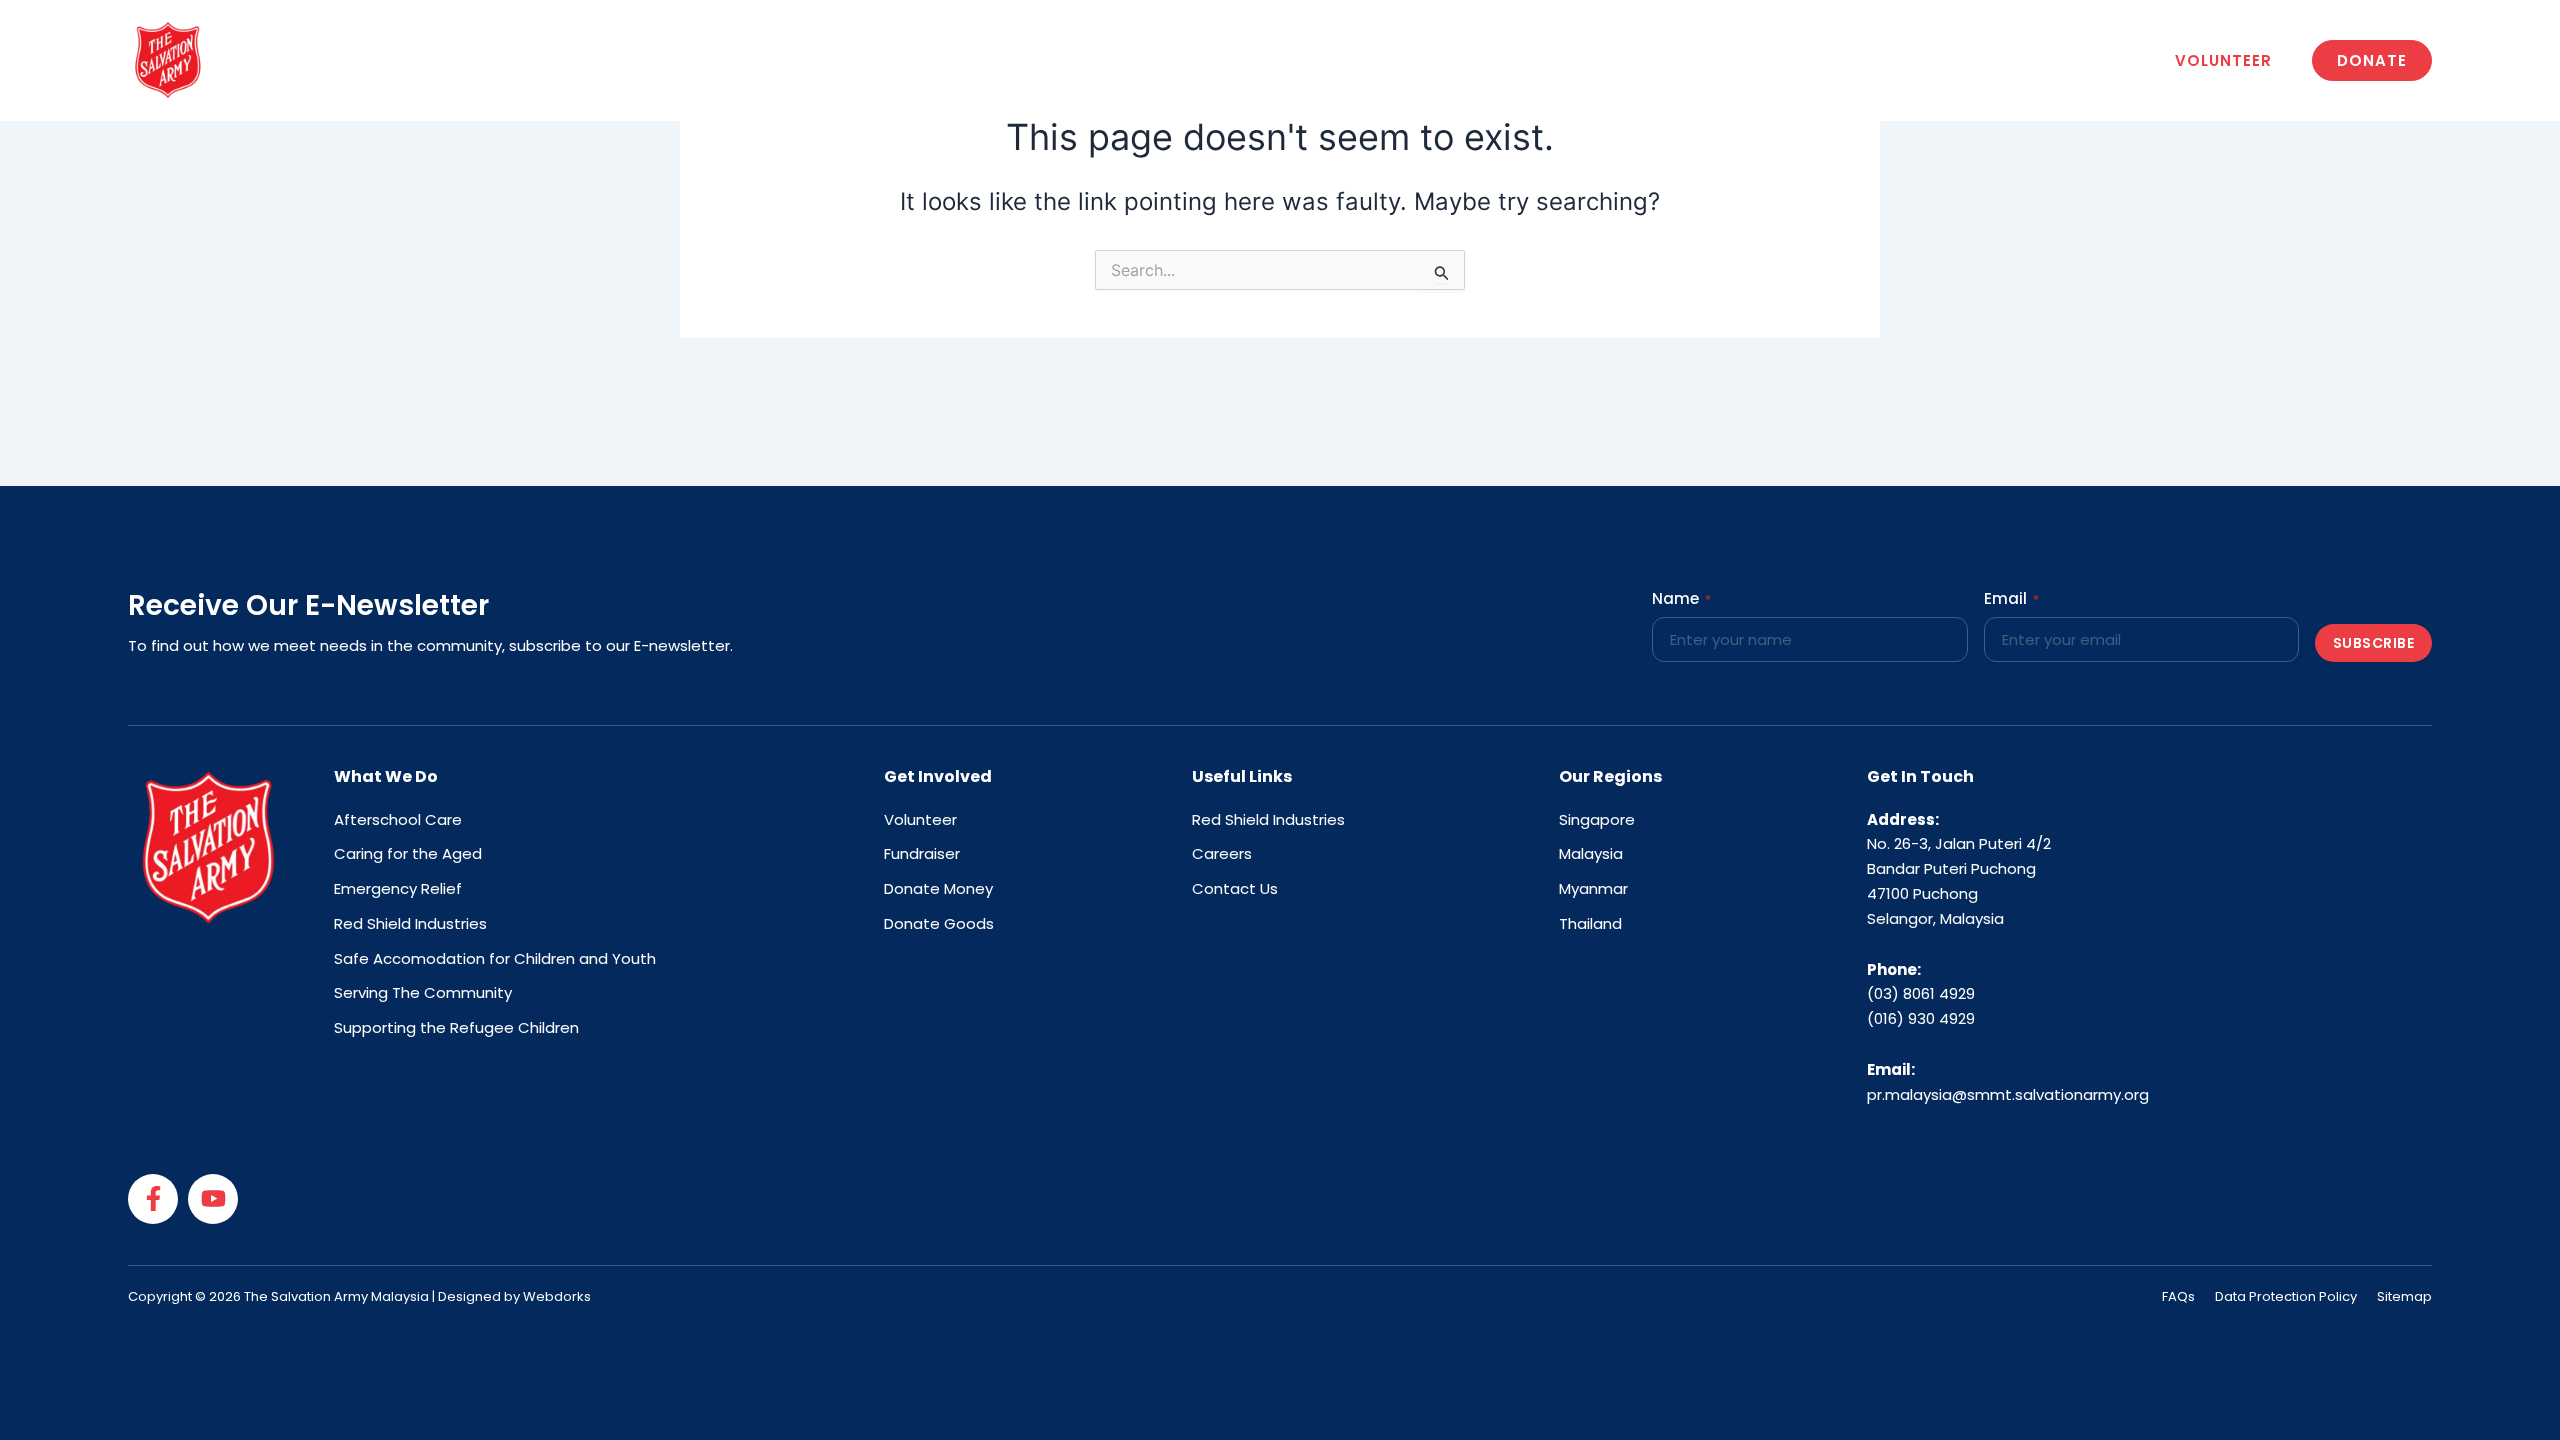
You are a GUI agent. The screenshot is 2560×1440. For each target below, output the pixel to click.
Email (2011, 598)
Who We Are (915, 59)
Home (806, 59)
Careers (1515, 59)
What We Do (1065, 59)
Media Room (1379, 59)
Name (1681, 598)
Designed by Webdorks (514, 1296)
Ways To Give (1222, 59)
